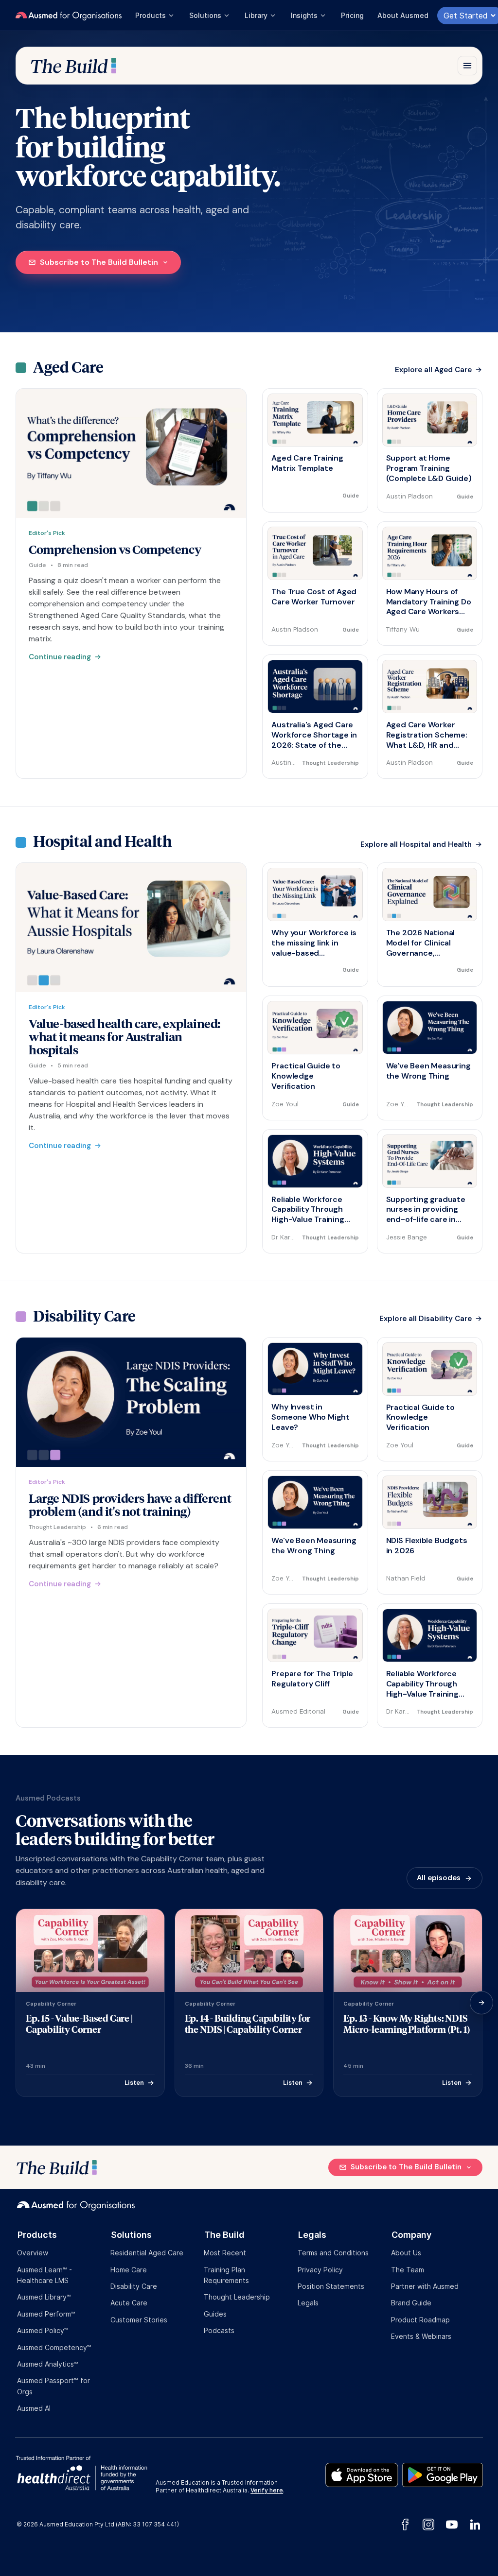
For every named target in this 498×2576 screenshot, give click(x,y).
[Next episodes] (481, 2003)
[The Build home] (73, 66)
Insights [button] (304, 15)
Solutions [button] (205, 15)
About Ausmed (403, 15)
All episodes (439, 1878)
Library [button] (256, 15)
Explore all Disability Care (426, 1319)
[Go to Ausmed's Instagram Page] (428, 2524)
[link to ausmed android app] (443, 2473)
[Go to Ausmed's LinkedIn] (473, 2524)
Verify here (267, 2490)
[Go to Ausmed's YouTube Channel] (452, 2524)
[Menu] (467, 66)
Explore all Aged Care (433, 370)
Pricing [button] (352, 15)
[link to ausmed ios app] (364, 2473)
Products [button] (151, 15)
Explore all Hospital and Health (416, 845)
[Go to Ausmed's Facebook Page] (405, 2524)
